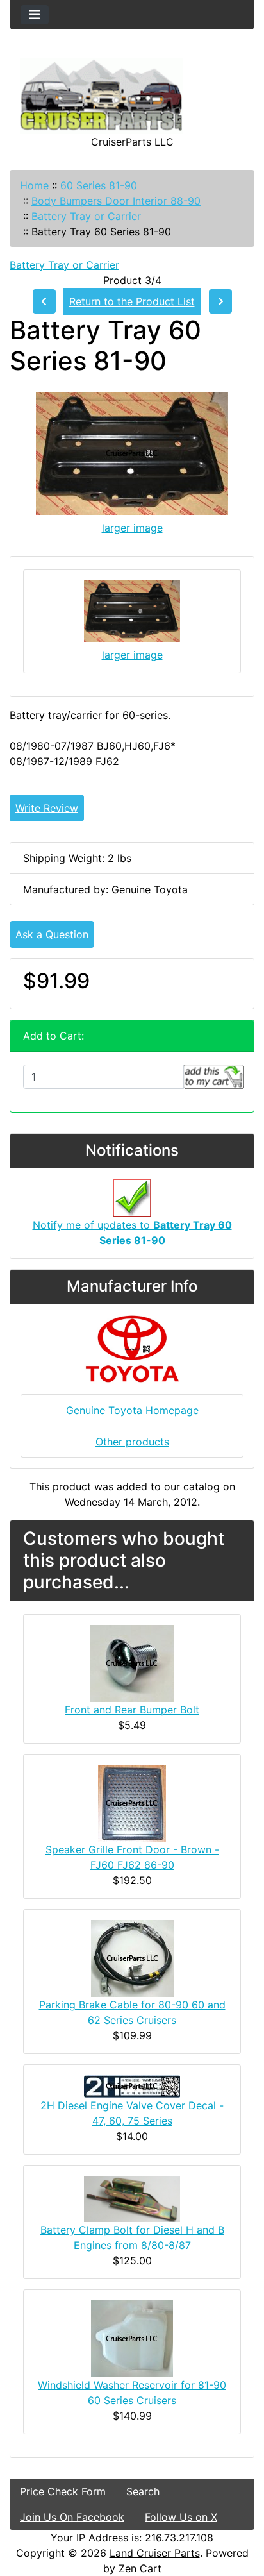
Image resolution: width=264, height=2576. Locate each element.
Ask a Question (52, 934)
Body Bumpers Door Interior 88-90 (116, 201)
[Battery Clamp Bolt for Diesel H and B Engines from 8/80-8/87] (132, 2198)
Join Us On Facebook (72, 2517)
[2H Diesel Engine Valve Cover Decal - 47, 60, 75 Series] (132, 2085)
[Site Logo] (132, 96)
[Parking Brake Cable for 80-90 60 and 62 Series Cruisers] (132, 1958)
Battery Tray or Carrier (86, 216)
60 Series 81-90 (99, 185)
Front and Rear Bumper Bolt (132, 1710)
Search (143, 2491)
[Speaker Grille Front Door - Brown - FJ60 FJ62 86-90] (132, 1803)
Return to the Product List (132, 301)
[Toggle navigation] (35, 15)
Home (34, 185)
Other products (132, 1442)
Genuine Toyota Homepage (132, 1410)
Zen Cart (140, 2568)
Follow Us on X (181, 2517)
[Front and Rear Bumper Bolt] (132, 1663)
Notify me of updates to (132, 1233)
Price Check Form (63, 2491)
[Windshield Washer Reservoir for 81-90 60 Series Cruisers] (132, 2337)
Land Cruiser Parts (155, 2553)
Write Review (47, 808)
